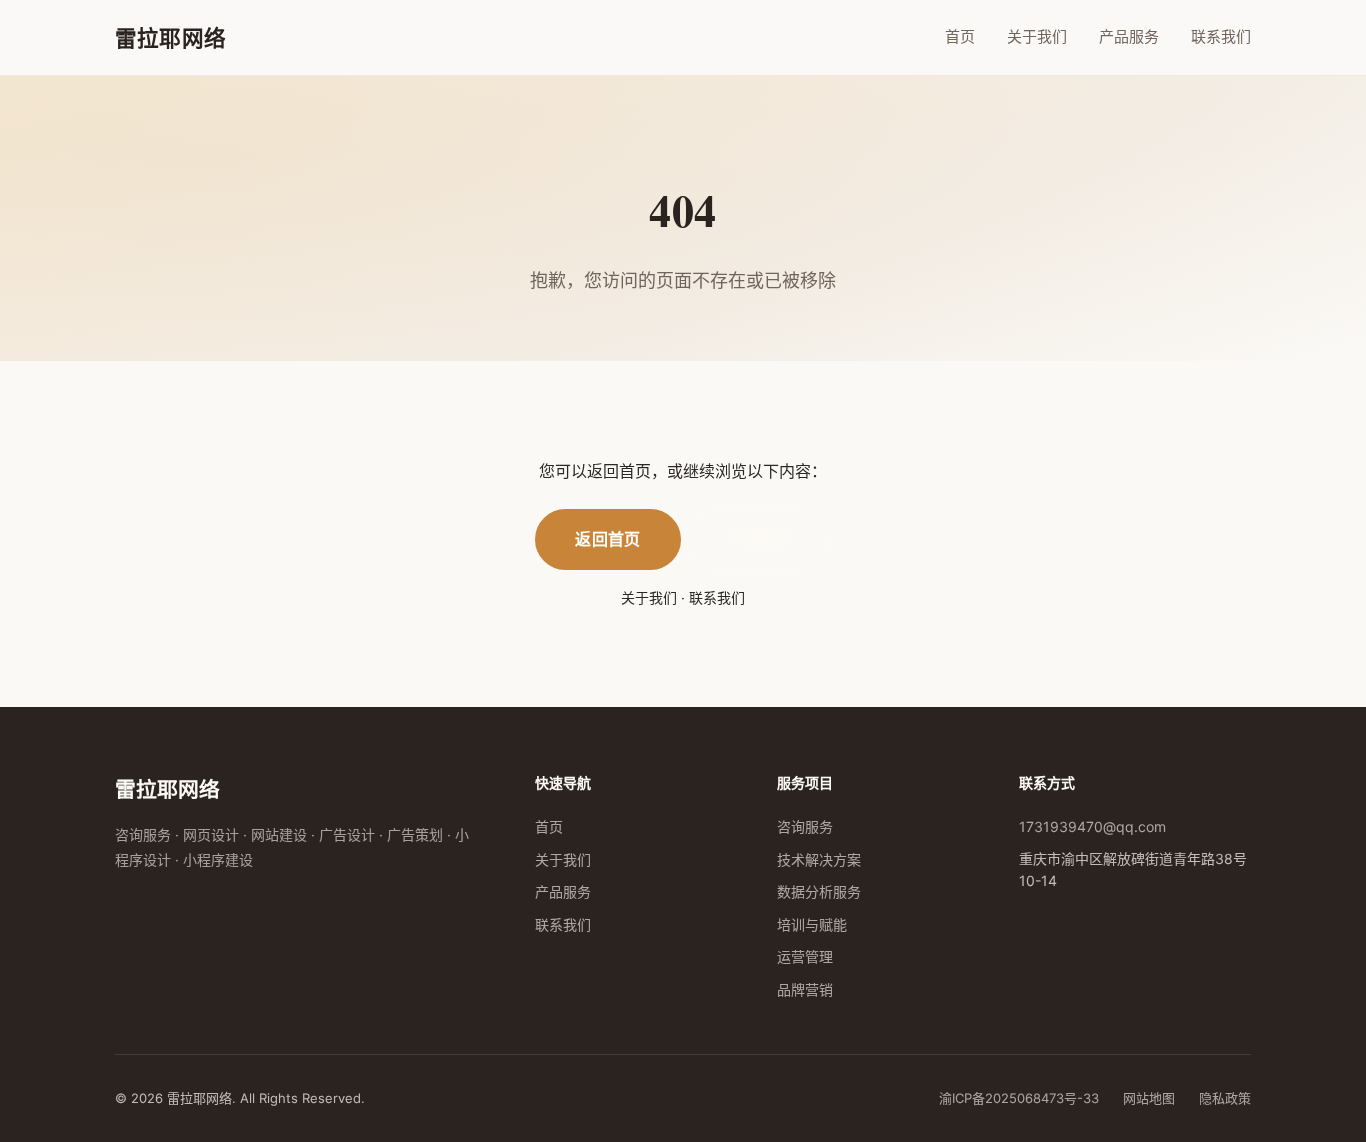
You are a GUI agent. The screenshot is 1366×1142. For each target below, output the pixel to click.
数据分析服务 (819, 891)
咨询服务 (805, 826)
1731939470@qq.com (1092, 826)
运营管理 (805, 956)
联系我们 (1221, 36)
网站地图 (1149, 1098)
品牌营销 (805, 989)
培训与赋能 (812, 924)
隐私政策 (1225, 1098)
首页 (960, 36)
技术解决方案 (819, 859)
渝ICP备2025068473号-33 (1019, 1098)
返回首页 (607, 539)
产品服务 (1129, 36)
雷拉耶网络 (170, 37)
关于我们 (1037, 36)
